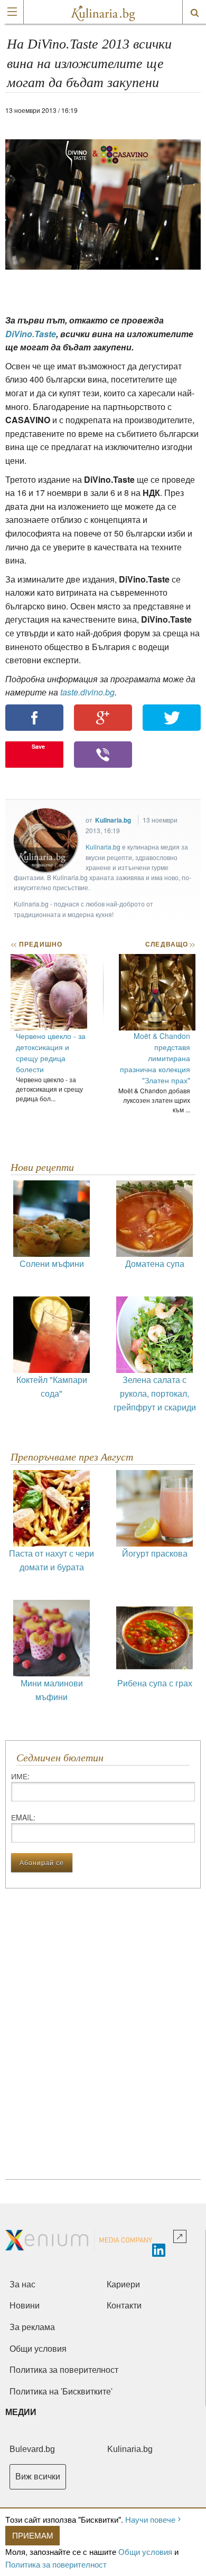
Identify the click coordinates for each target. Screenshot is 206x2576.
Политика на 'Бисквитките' (61, 2392)
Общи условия (145, 2551)
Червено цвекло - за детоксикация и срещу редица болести (51, 1052)
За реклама (32, 2327)
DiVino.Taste (31, 334)
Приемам (33, 2535)
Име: (20, 1776)
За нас (22, 2284)
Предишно (36, 944)
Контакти (124, 2306)
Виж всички (38, 2477)
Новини (25, 2306)
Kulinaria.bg (113, 820)
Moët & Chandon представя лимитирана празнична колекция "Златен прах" (155, 1058)
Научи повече (150, 2519)
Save (38, 746)
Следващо (170, 944)
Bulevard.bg (32, 2449)
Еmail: (23, 1817)
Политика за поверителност (56, 2564)
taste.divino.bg (87, 692)
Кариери (123, 2284)
